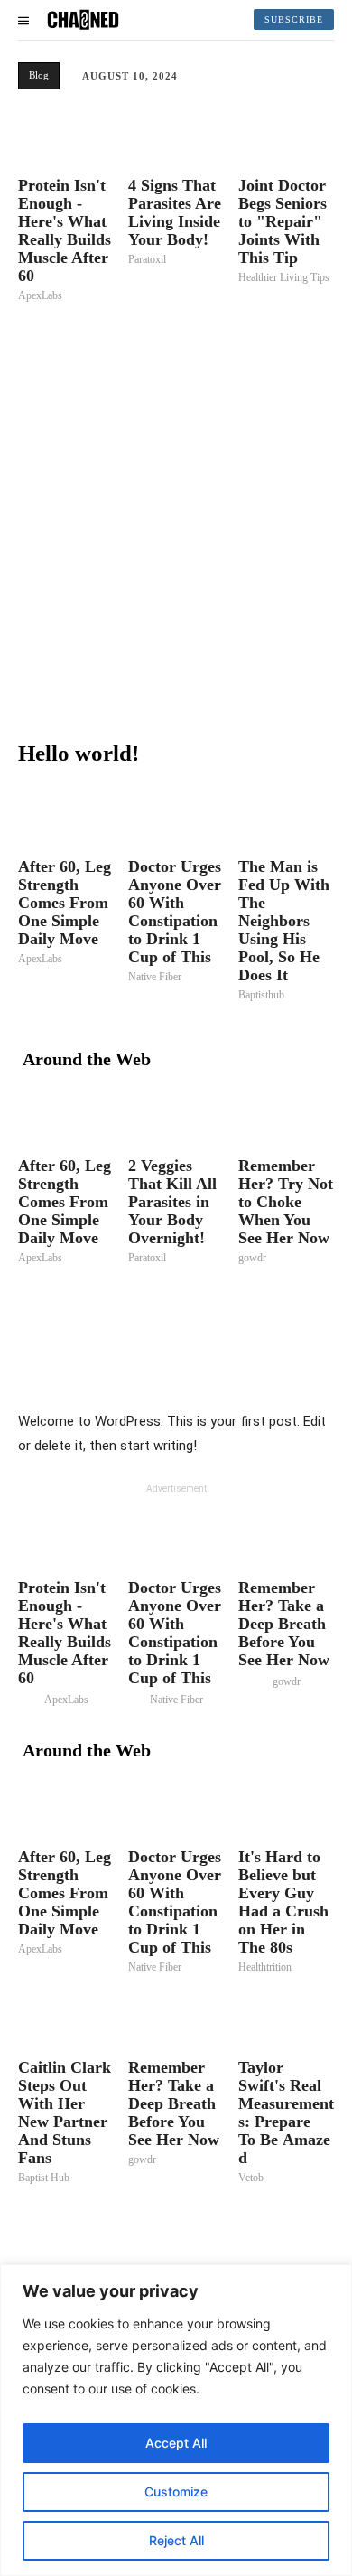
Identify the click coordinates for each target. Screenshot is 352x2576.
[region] (176, 2420)
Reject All (176, 2540)
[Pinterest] (226, 1364)
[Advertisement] (176, 520)
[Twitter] (184, 1364)
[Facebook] (143, 1364)
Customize (176, 2492)
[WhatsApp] (267, 1364)
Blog (39, 75)
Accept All (176, 2443)
